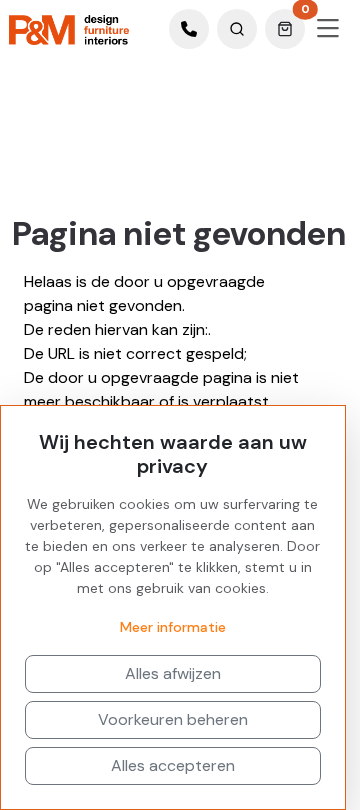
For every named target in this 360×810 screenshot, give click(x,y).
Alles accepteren (173, 765)
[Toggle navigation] (328, 29)
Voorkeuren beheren (173, 719)
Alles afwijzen (173, 673)
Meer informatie (173, 627)
